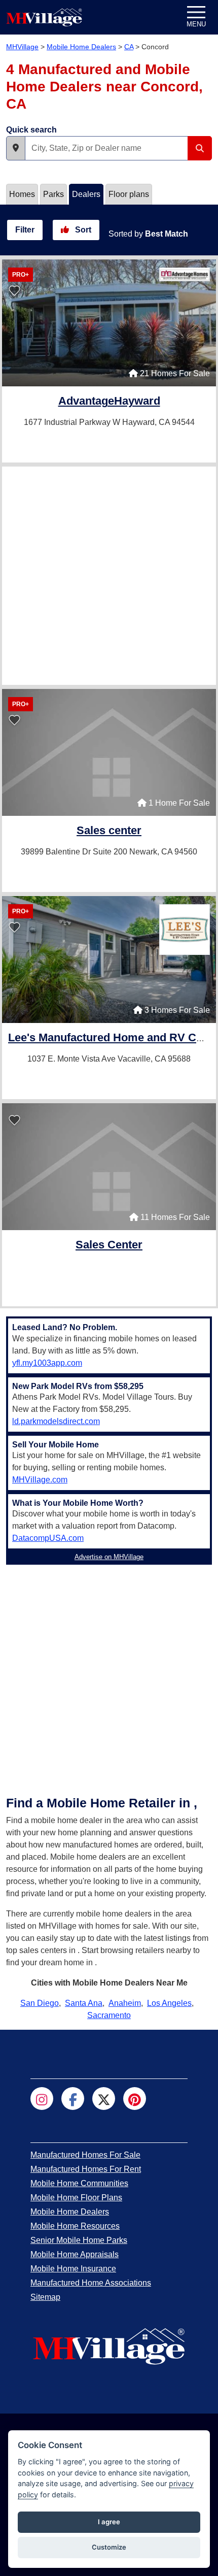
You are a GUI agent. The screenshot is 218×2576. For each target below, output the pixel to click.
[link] (109, 402)
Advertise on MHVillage (109, 1557)
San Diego (40, 2003)
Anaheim (125, 2003)
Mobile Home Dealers (81, 47)
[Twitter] (104, 2099)
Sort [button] (82, 230)
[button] (16, 148)
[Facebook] (73, 2099)
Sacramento (109, 2015)
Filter (25, 230)
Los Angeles (169, 2003)
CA (129, 47)
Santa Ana (84, 2003)
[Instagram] (42, 2099)
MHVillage (22, 47)
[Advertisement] (109, 576)
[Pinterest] (135, 2099)
